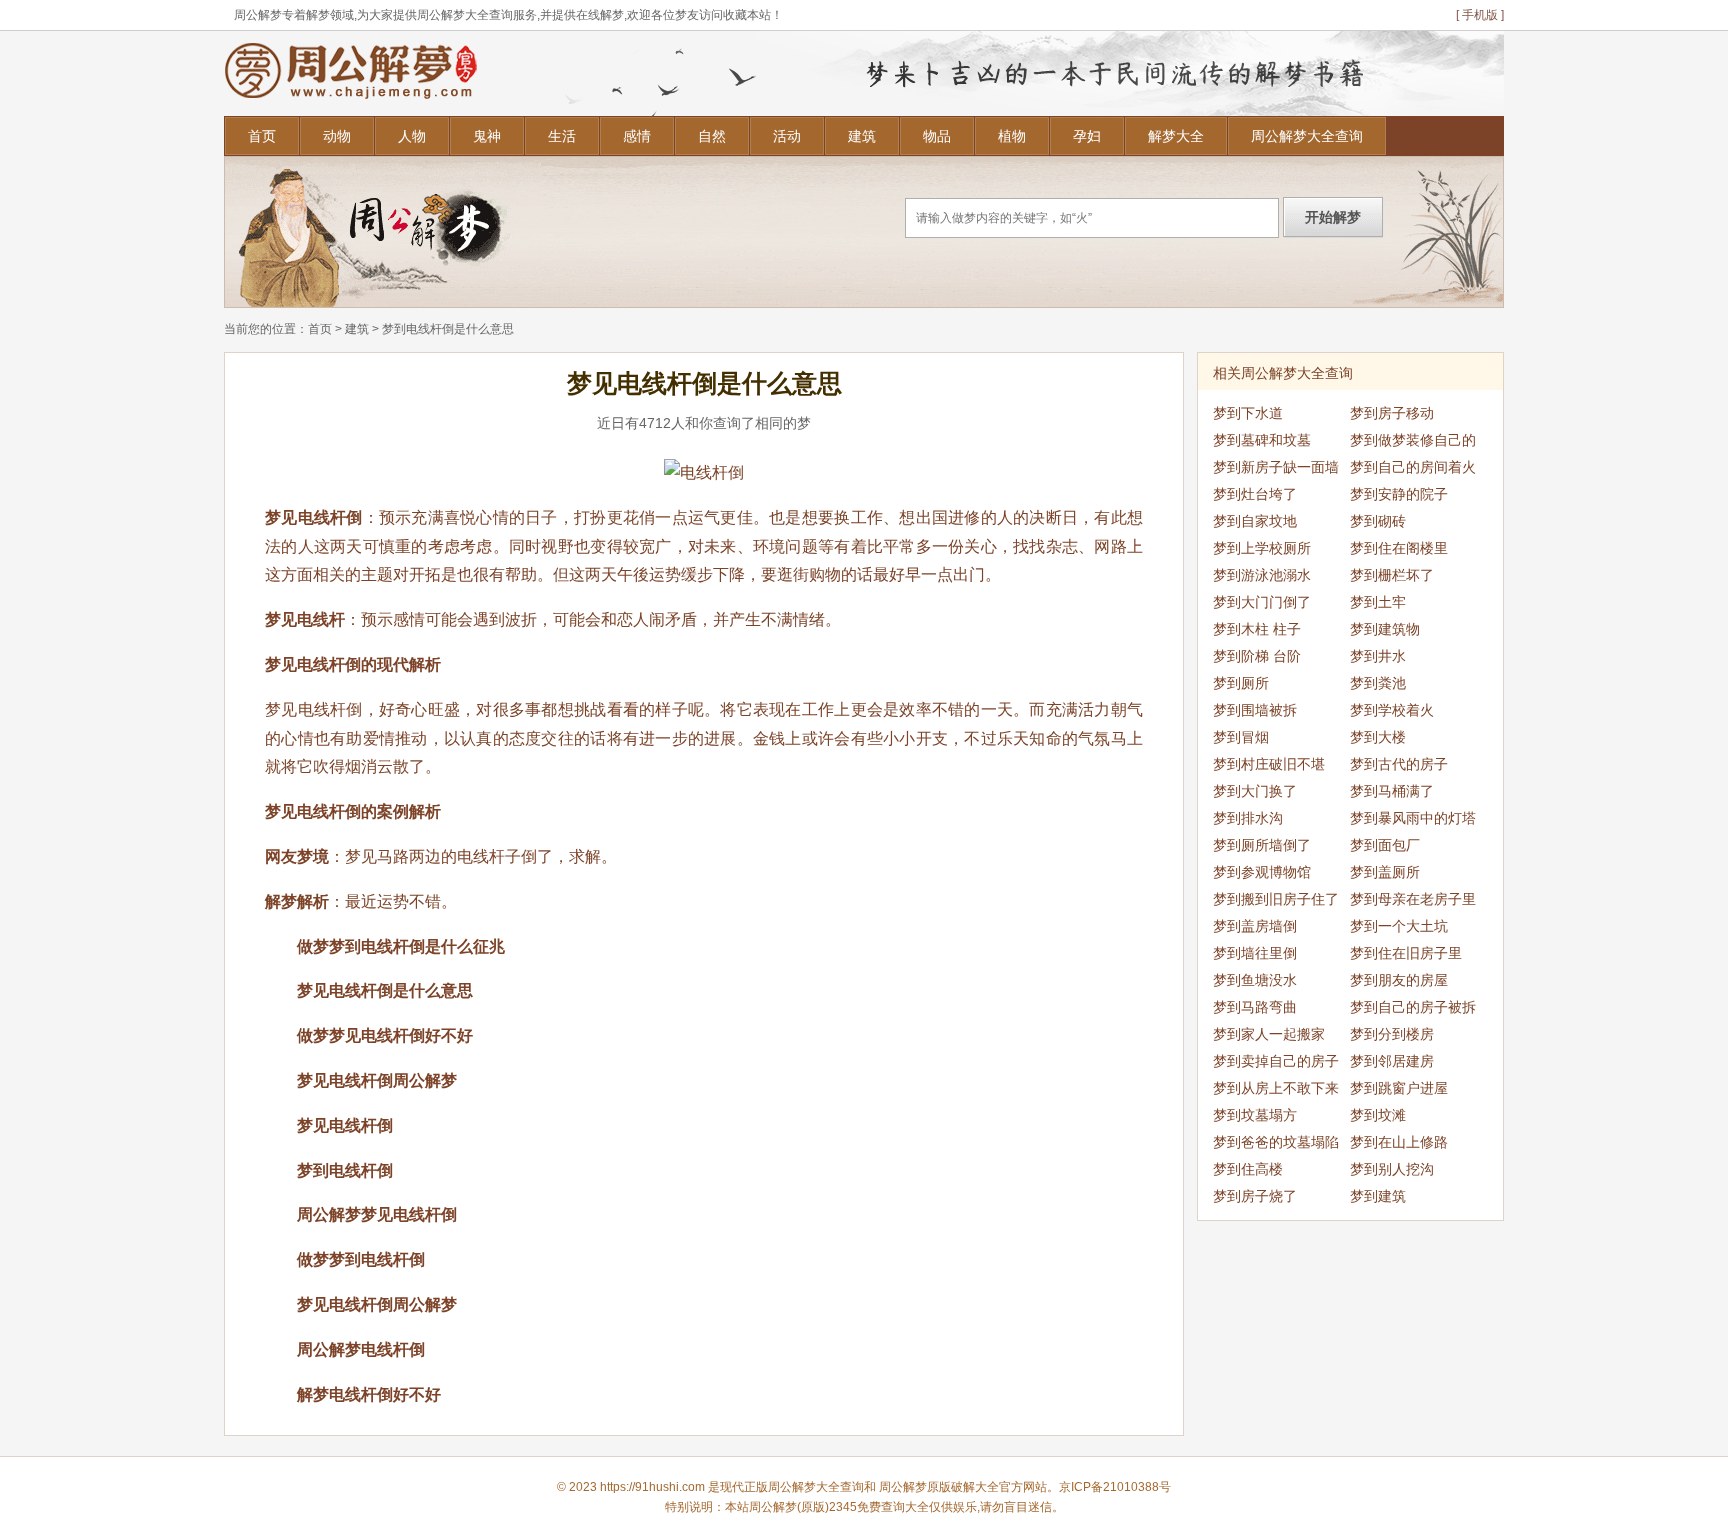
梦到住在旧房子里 (1406, 953)
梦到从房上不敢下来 (1276, 1088)
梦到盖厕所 (1385, 872)
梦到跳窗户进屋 (1399, 1088)
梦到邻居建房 (1392, 1061)
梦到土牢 (1378, 602)
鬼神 (487, 136)
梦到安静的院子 (1399, 494)
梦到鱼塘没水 (1255, 980)
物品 (937, 136)
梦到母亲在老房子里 (1413, 899)
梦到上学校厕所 (1262, 548)
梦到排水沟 (1248, 818)
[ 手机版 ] (1480, 15)
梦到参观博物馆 (1262, 872)
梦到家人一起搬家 (1269, 1034)
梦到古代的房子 (1399, 764)
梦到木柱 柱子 (1257, 629)
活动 (787, 136)
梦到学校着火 (1392, 710)
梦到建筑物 (1385, 629)
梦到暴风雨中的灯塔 (1413, 818)
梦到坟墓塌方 (1255, 1115)
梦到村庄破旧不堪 (1269, 764)
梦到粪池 (1378, 683)
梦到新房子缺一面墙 (1276, 467)
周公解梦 (903, 1487)
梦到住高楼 (1248, 1169)
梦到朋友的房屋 (1399, 980)
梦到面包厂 (1385, 845)
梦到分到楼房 (1392, 1034)
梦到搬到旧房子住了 (1276, 899)
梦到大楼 (1378, 737)
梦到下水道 (1248, 413)
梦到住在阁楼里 (1399, 548)
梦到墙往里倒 (1255, 953)
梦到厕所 (1241, 683)
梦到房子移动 (1392, 413)
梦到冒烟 (1241, 737)
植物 (1012, 136)
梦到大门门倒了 (1262, 602)
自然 (712, 136)
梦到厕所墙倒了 (1262, 845)
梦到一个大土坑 (1399, 926)
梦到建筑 (1378, 1196)
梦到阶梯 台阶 (1257, 656)
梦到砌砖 (1378, 521)
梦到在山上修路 (1399, 1142)
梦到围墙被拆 (1255, 710)
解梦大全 (1176, 136)
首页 (262, 136)
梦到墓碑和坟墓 (1262, 440)
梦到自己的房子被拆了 (1413, 1010)
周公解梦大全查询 (1307, 136)
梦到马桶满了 (1392, 791)
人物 (412, 136)
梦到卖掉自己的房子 (1276, 1061)
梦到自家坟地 (1255, 521)
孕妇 (1087, 136)
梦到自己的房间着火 (1413, 467)
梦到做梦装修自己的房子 (1413, 443)
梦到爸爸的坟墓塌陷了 (1276, 1145)
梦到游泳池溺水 (1262, 575)
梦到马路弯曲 (1255, 1007)
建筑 (862, 136)
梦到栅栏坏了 (1392, 575)
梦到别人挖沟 (1392, 1169)
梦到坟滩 (1378, 1115)
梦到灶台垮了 (1255, 494)
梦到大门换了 (1255, 791)
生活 (562, 136)
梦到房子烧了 (1255, 1196)
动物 (337, 136)
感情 (637, 136)
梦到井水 (1378, 656)
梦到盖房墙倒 (1255, 926)
